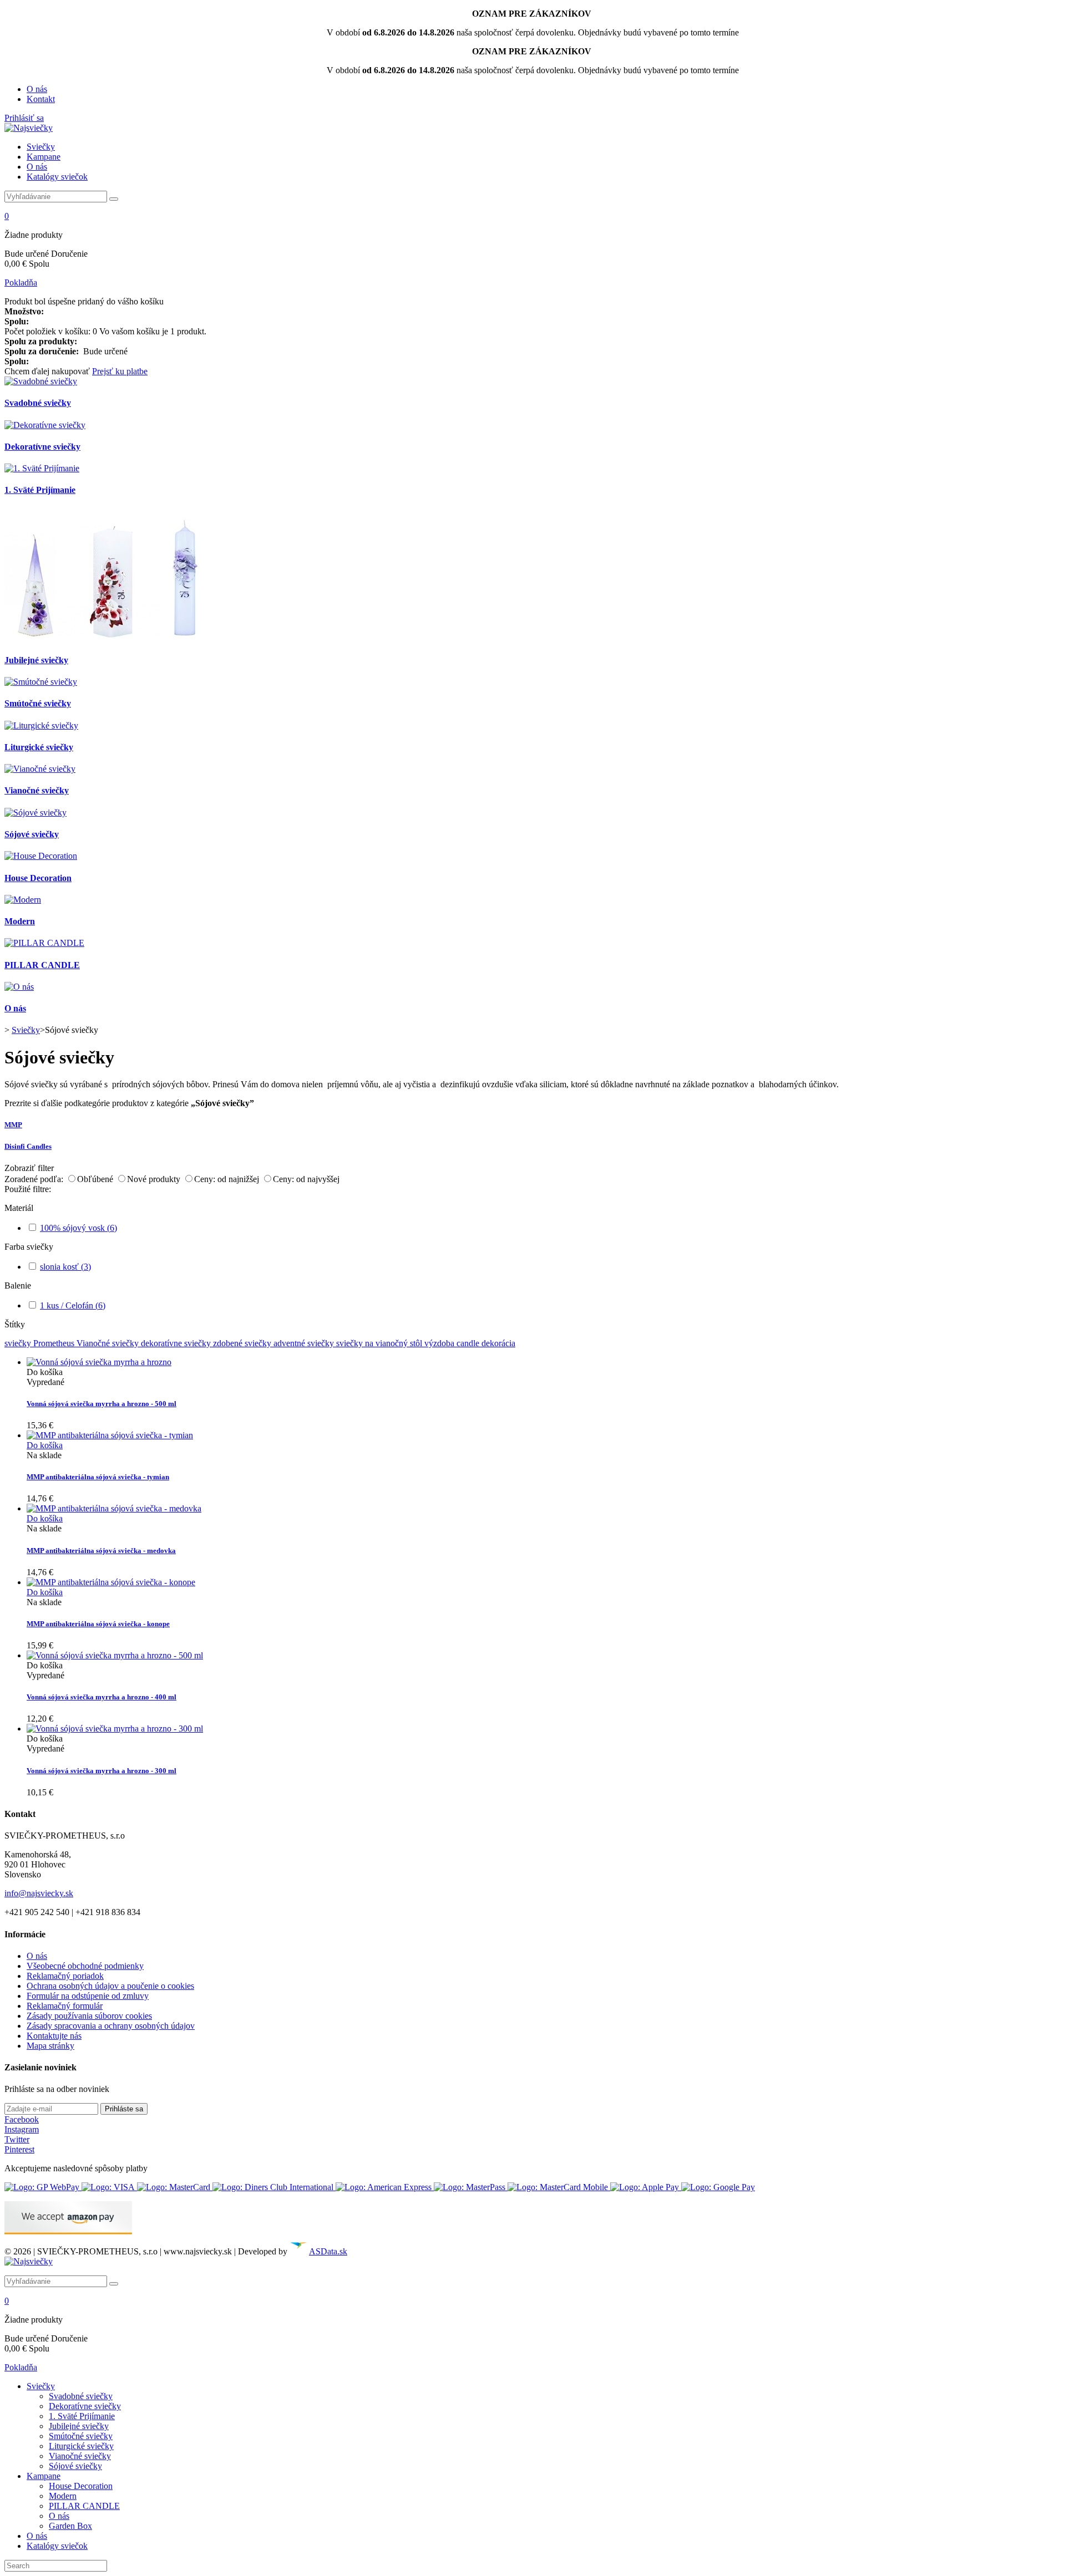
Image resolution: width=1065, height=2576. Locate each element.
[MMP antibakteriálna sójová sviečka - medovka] (114, 1508)
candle (469, 1343)
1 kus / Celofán (73, 1305)
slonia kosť (65, 1267)
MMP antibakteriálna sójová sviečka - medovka (101, 1551)
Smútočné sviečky (38, 703)
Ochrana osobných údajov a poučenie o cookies (110, 1986)
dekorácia (498, 1343)
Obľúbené (96, 1179)
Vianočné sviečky (37, 790)
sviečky (19, 1343)
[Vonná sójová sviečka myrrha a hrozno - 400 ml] (115, 1655)
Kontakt (41, 99)
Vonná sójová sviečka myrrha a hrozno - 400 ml (102, 1697)
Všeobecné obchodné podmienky (85, 1966)
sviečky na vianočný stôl (380, 1343)
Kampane (44, 157)
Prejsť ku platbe (120, 371)
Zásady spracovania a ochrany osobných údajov (111, 2026)
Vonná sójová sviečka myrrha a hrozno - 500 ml (102, 1404)
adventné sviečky (305, 1343)
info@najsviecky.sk (39, 1893)
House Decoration (38, 878)
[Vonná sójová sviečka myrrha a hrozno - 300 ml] (115, 1729)
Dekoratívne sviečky (42, 447)
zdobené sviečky (243, 1343)
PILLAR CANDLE (42, 965)
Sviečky (41, 147)
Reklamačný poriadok (65, 1976)
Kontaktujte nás (54, 2036)
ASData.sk (328, 2251)
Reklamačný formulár (65, 2006)
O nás (37, 89)
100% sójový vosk (78, 1228)
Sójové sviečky (32, 834)
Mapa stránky (50, 2046)
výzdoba (440, 1343)
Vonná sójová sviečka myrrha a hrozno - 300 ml (102, 1771)
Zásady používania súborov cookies (89, 2016)
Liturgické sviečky (39, 747)
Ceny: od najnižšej (228, 1179)
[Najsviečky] (29, 128)
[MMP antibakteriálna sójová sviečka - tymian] (110, 1435)
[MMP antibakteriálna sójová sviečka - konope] (111, 1582)
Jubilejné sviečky (36, 660)
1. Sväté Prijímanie (40, 490)
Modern (20, 921)
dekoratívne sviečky (177, 1343)
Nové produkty (155, 1179)
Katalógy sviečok (57, 177)
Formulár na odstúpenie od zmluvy (88, 1996)
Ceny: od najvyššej (306, 1179)
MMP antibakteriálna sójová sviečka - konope (98, 1624)
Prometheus (55, 1343)
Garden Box (70, 2526)
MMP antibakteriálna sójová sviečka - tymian (98, 1477)
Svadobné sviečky (38, 403)
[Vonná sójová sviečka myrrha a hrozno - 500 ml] (99, 1362)
